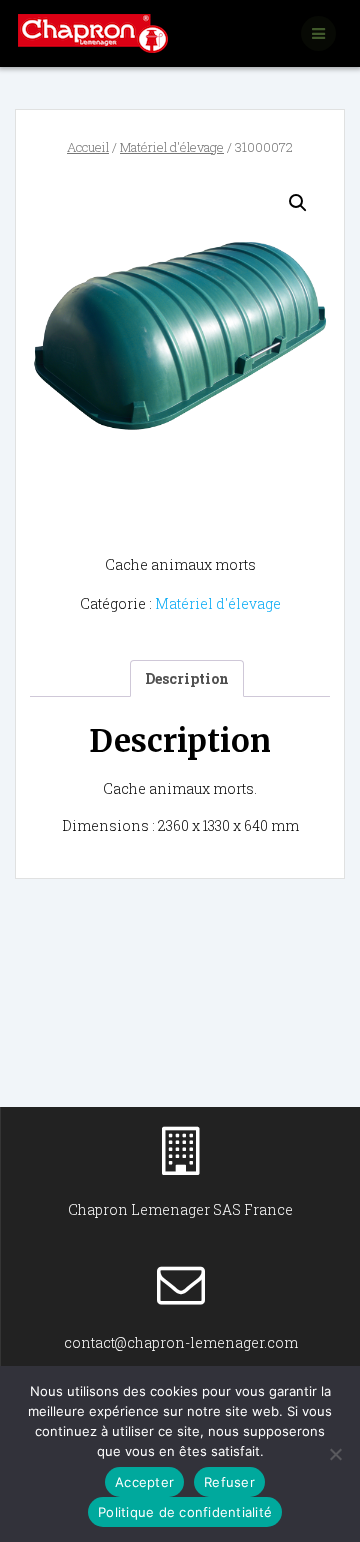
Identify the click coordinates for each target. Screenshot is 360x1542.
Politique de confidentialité (185, 1512)
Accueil (88, 147)
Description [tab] (187, 678)
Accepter (144, 1482)
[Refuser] (335, 1454)
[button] (298, 203)
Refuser (229, 1482)
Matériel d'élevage (172, 147)
